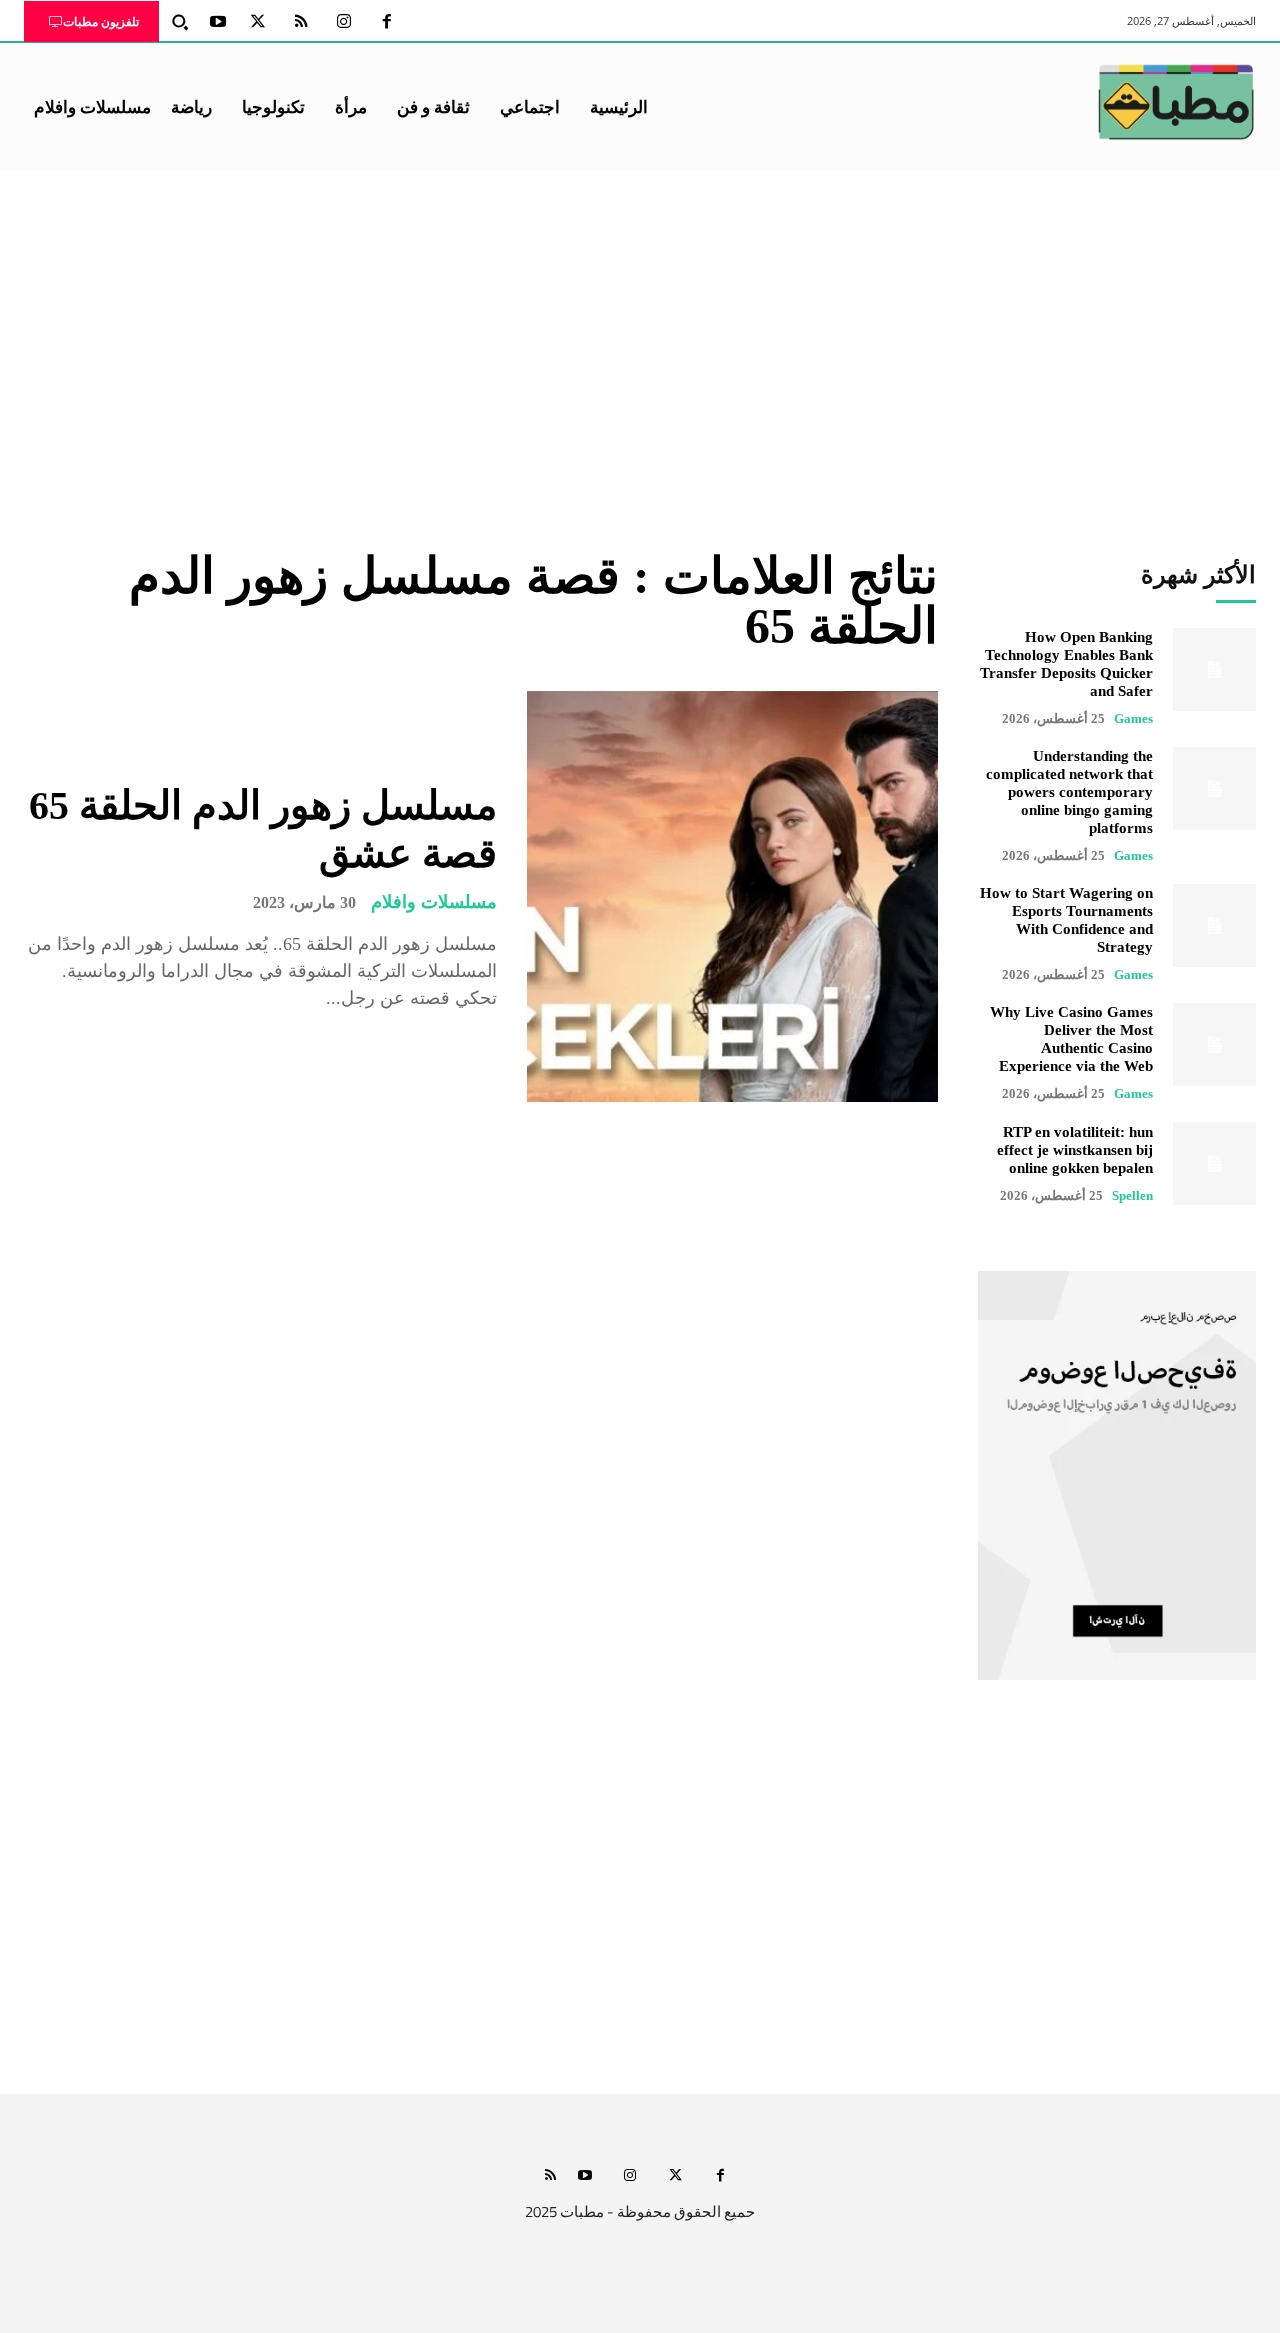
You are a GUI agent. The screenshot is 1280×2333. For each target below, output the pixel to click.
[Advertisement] (640, 321)
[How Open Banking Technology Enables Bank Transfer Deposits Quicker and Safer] (1214, 669)
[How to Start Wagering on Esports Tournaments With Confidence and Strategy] (1214, 925)
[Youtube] (218, 22)
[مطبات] (1176, 102)
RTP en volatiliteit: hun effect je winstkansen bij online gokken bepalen (1075, 1150)
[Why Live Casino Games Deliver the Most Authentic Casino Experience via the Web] (1214, 1044)
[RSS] (301, 22)
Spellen (1132, 1195)
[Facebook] (387, 22)
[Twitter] (258, 22)
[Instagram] (344, 22)
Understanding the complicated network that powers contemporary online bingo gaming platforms (1069, 792)
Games (1133, 718)
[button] (180, 22)
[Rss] (550, 2176)
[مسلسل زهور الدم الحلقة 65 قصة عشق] (732, 896)
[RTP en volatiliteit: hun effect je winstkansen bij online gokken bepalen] (1214, 1163)
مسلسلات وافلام (434, 902)
